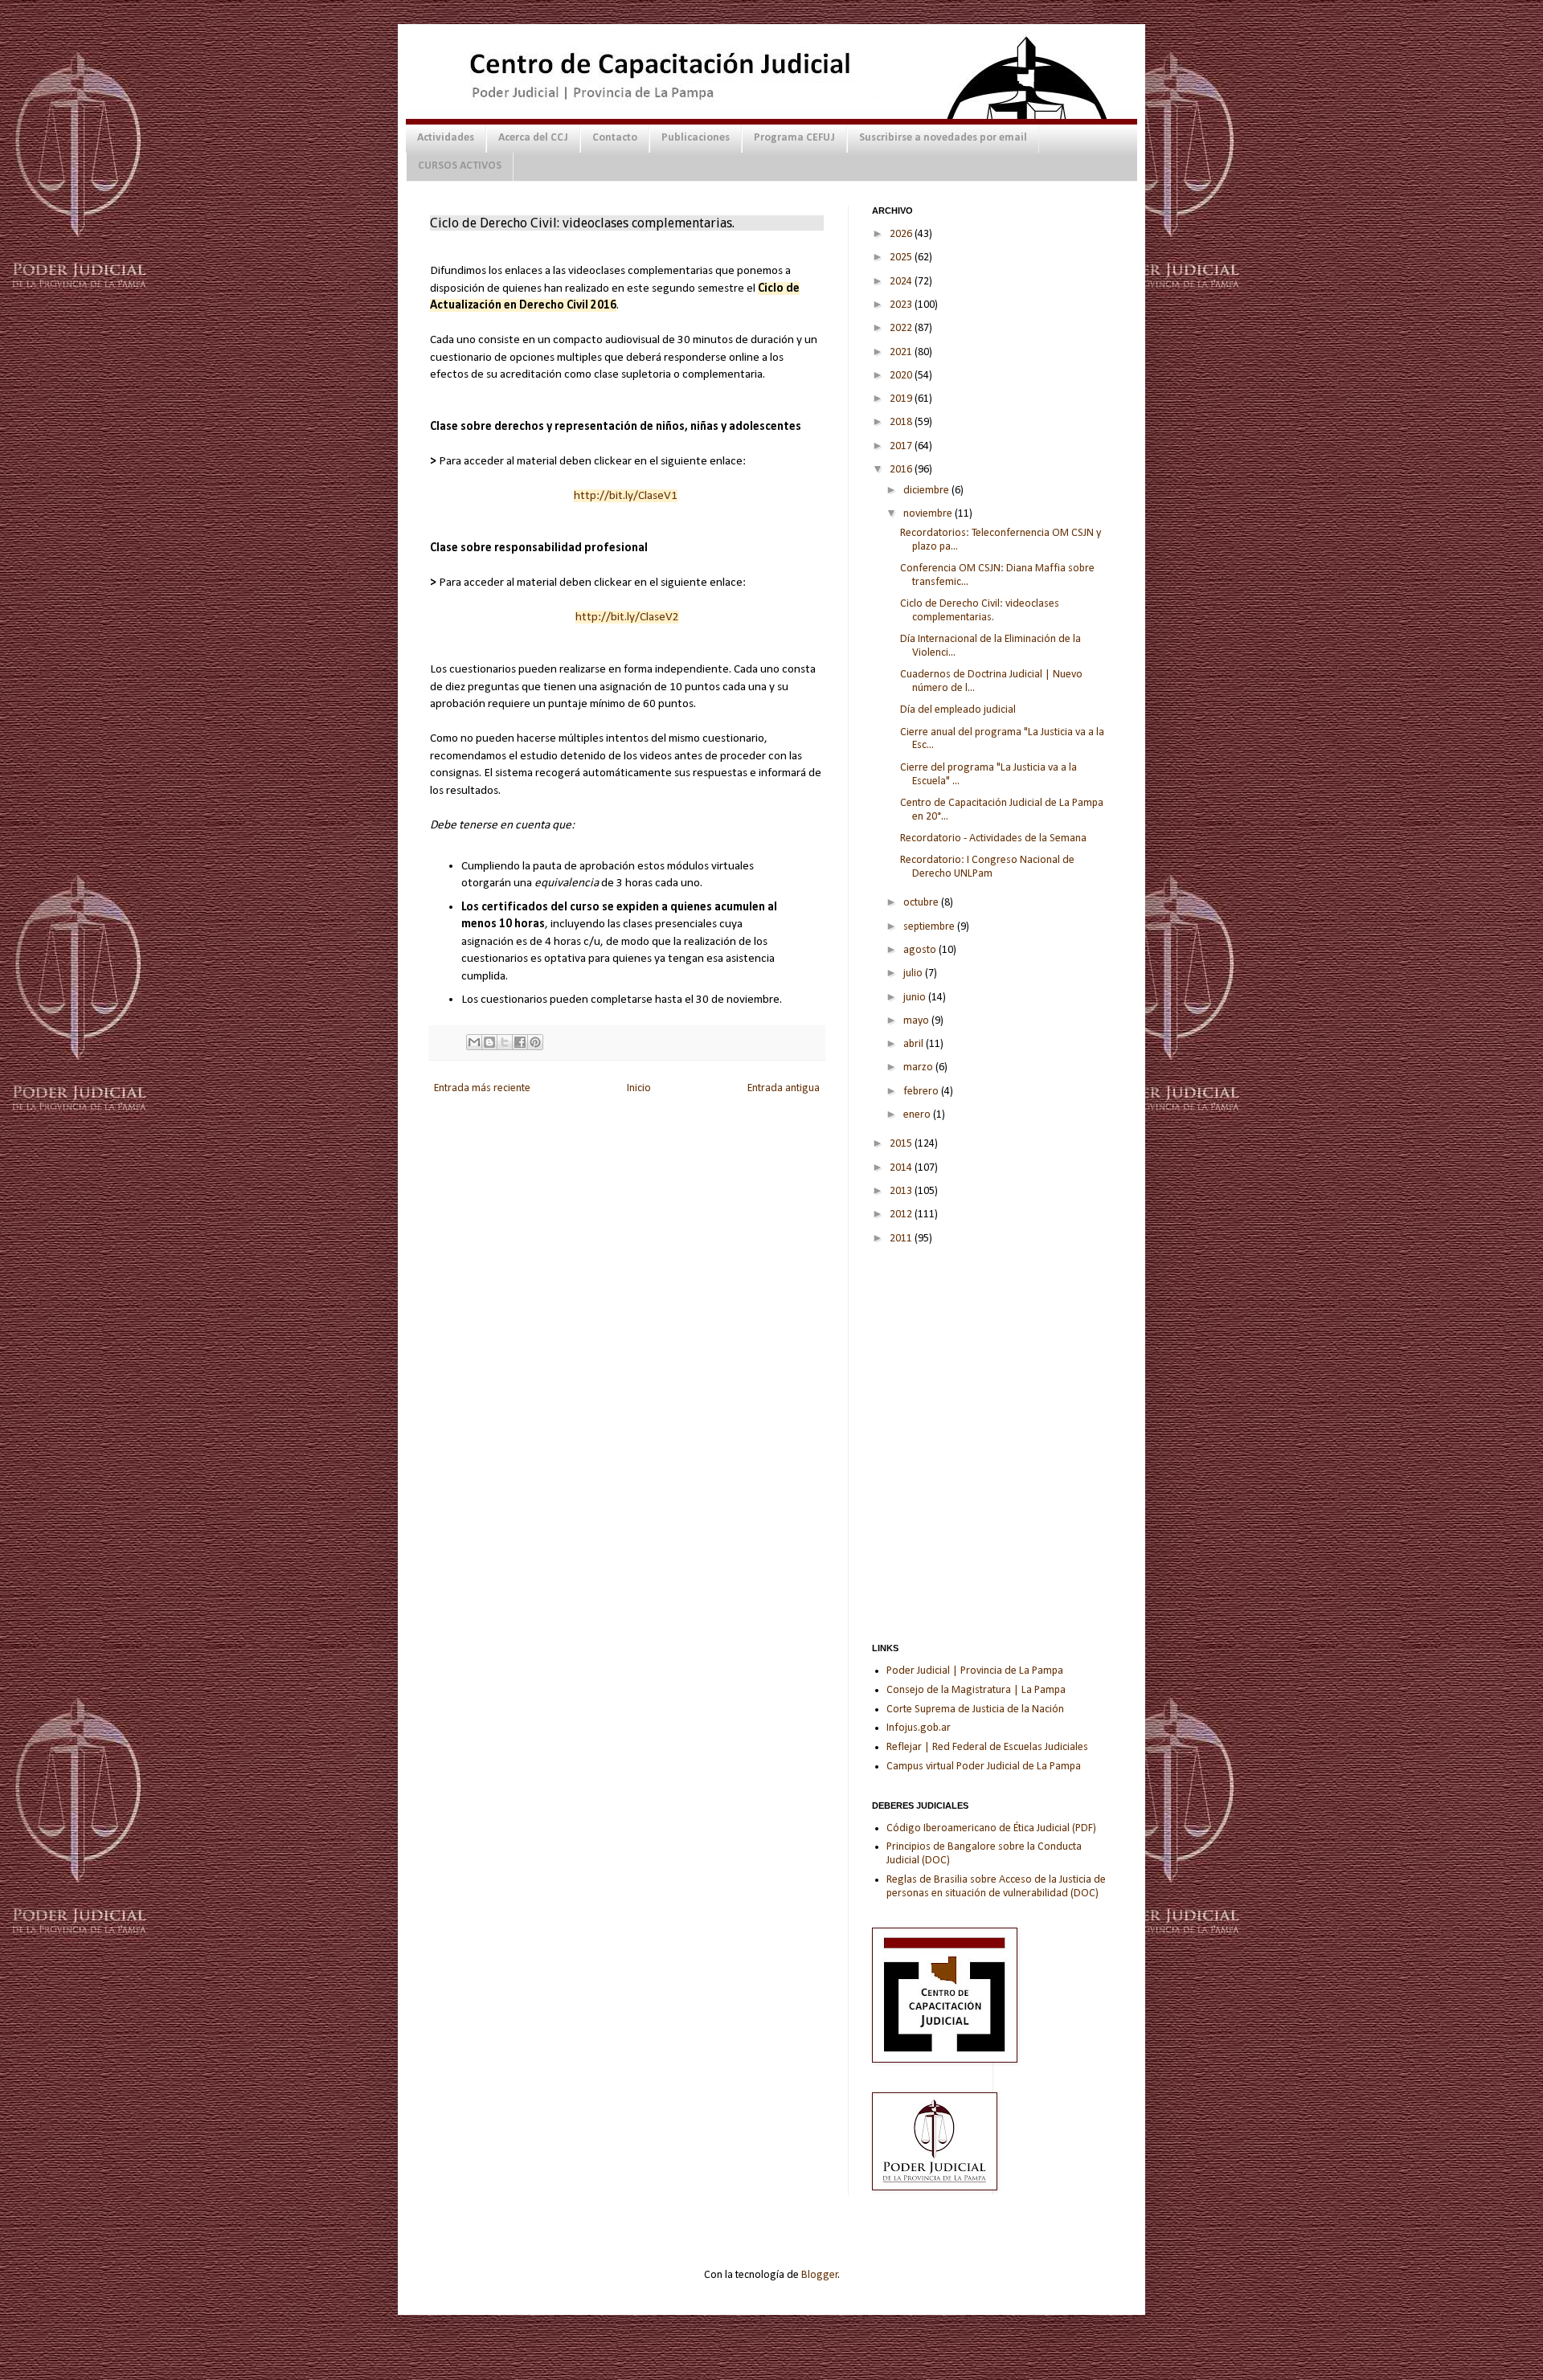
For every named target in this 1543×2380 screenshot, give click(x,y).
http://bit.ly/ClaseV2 (627, 617)
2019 (902, 399)
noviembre (929, 514)
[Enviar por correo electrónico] (474, 1042)
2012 (902, 1215)
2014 (902, 1168)
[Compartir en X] (505, 1042)
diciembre (927, 491)
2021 (902, 352)
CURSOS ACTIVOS (460, 166)
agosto (921, 950)
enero (918, 1115)
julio (914, 973)
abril (915, 1044)
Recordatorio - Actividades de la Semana (993, 838)
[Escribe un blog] (489, 1042)
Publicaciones (696, 138)
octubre (922, 903)
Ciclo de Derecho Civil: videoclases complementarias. (980, 611)
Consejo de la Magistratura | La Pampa (976, 1690)
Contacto (615, 138)
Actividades (446, 138)
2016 (902, 470)
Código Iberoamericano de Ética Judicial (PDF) (991, 1828)
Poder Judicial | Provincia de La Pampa (975, 1671)
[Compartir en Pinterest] (535, 1042)
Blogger (820, 2275)
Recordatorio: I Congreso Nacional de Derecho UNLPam (987, 867)
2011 (902, 1239)
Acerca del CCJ (533, 138)
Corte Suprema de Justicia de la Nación (975, 1709)
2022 (902, 328)
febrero (922, 1092)
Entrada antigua (784, 1088)
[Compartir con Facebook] (520, 1042)
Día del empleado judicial (958, 710)
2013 (902, 1191)
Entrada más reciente (482, 1088)
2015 (902, 1144)
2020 (902, 376)
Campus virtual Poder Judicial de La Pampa (984, 1767)
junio (916, 998)
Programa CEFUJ (794, 138)
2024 (902, 282)
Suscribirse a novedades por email (943, 138)
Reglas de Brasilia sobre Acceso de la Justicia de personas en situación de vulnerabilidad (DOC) (996, 1887)
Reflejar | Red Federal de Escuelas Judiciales (987, 1747)
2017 (902, 446)
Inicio (639, 1088)
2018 (902, 422)
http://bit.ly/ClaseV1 (626, 496)
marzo (919, 1067)
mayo (917, 1021)
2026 (902, 234)
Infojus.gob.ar (919, 1728)
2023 (902, 305)
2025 (902, 258)
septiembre (930, 927)
